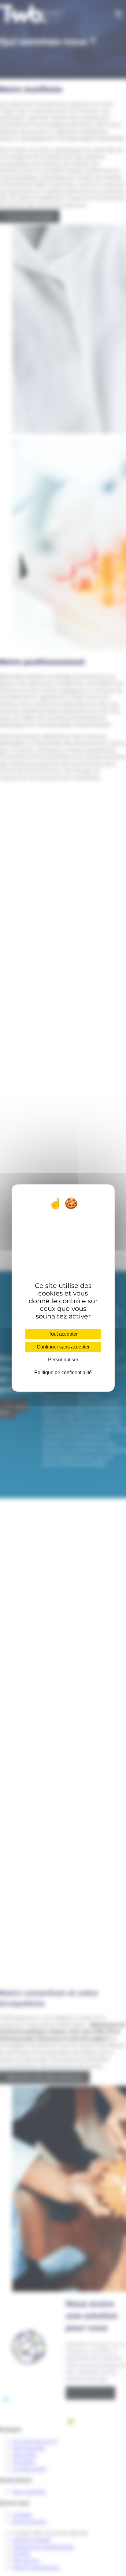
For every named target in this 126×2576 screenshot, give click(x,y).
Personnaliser (63, 1360)
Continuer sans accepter (63, 1347)
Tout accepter (63, 1334)
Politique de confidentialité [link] (63, 1373)
